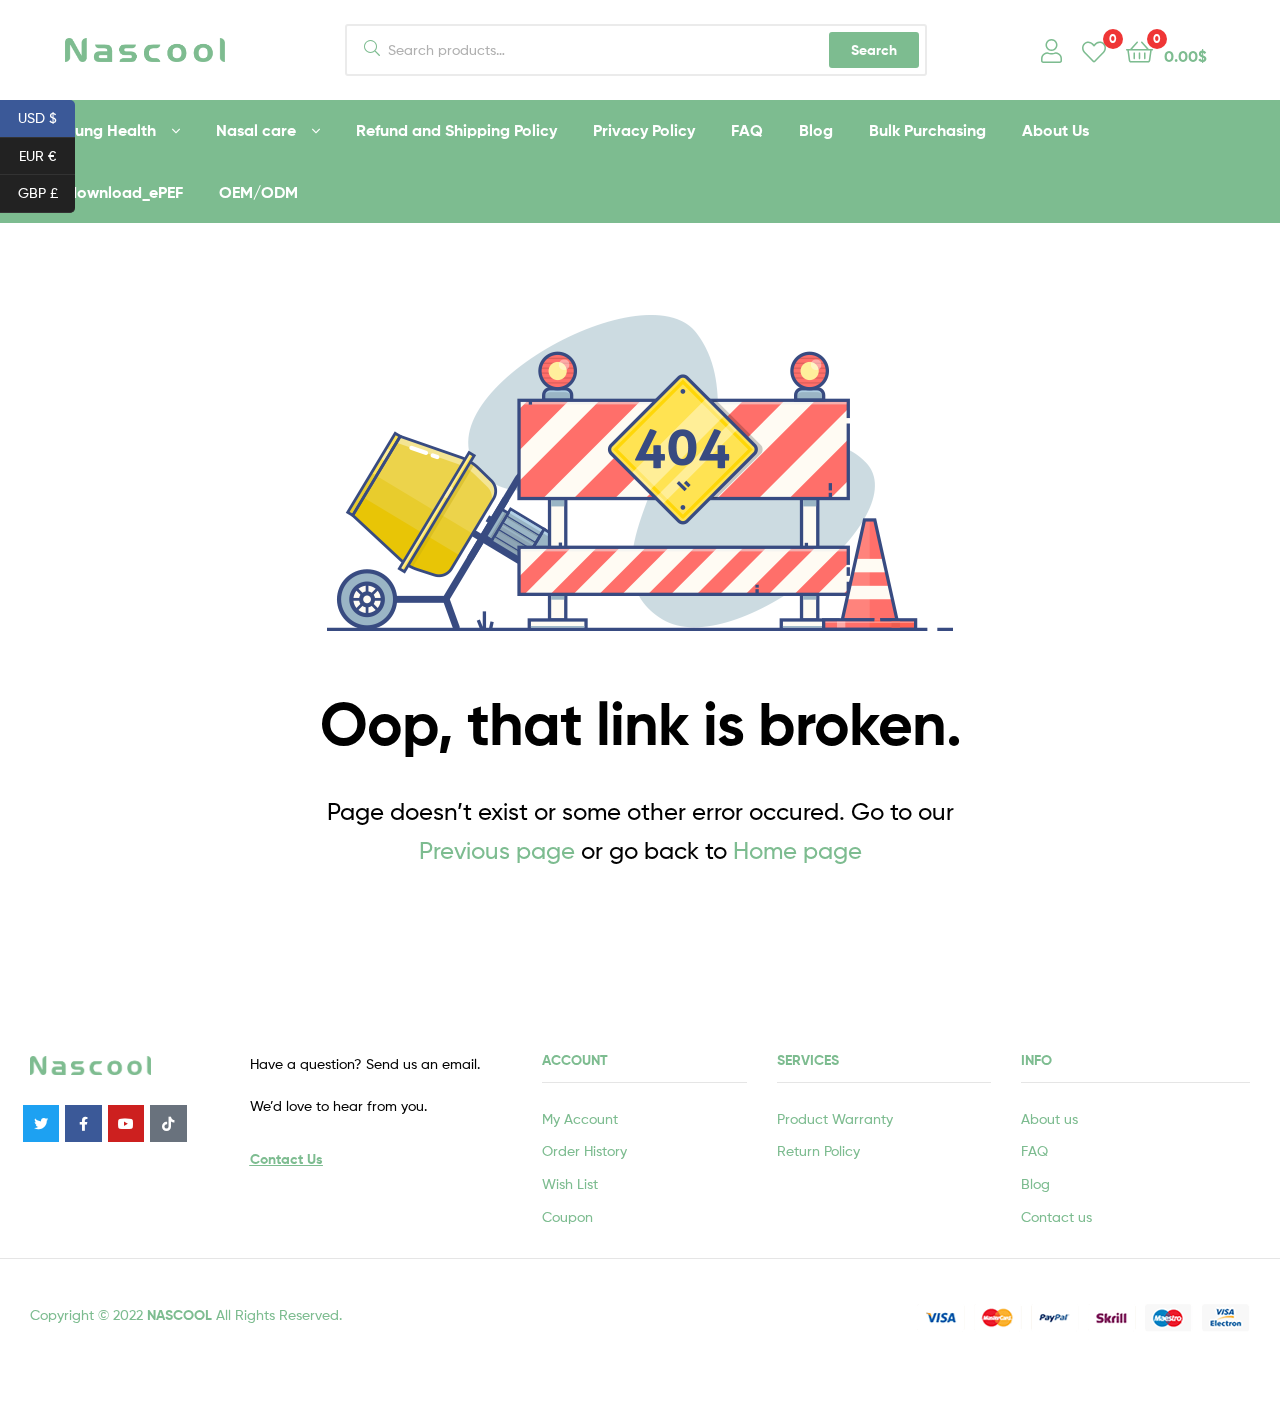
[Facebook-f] (83, 1123)
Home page (797, 850)
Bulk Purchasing (927, 130)
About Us (1055, 130)
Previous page (497, 850)
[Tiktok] (168, 1123)
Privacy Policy (644, 130)
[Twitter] (41, 1123)
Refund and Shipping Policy (456, 130)
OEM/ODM (258, 192)
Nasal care (256, 130)
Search (874, 50)
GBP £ (46, 192)
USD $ (46, 117)
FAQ (747, 130)
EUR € (47, 154)
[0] (1094, 50)
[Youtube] (126, 1123)
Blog (816, 130)
